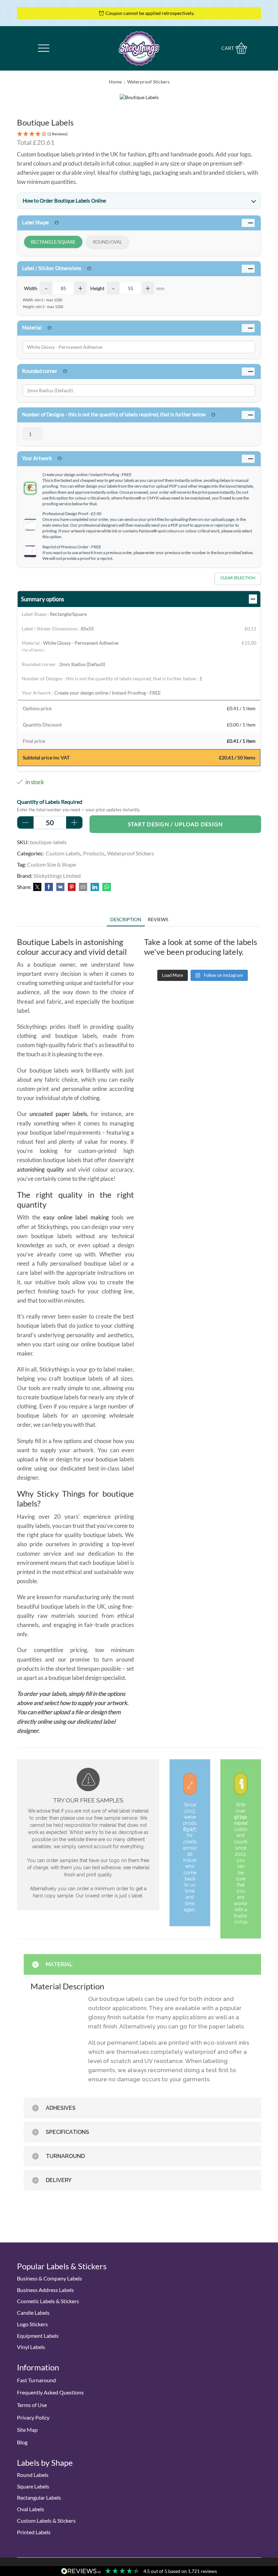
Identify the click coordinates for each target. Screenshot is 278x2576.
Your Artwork (37, 458)
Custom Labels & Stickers (46, 2521)
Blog (22, 2442)
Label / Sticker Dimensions (52, 268)
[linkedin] (95, 887)
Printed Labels (34, 2532)
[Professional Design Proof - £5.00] (30, 524)
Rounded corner (40, 371)
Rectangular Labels (39, 2497)
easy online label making (76, 1217)
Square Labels (33, 2486)
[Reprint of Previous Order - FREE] (30, 552)
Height (97, 288)
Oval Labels (31, 2509)
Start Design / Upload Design (175, 824)
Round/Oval (107, 242)
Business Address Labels (45, 2290)
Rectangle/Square (53, 242)
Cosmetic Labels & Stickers (48, 2301)
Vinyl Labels (31, 2347)
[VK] (60, 887)
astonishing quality (41, 1169)
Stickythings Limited (57, 876)
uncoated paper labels (58, 1114)
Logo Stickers (32, 2324)
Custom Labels (63, 853)
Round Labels (33, 2475)
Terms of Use (32, 2405)
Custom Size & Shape (52, 864)
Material (32, 327)
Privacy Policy (33, 2417)
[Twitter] (37, 887)
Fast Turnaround (36, 2380)
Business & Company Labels (49, 2278)
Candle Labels (33, 2313)
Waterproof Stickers (148, 82)
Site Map (27, 2430)
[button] (139, 134)
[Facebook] (49, 887)
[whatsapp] (106, 887)
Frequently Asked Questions (50, 2392)
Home (115, 82)
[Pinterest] (72, 887)
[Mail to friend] (83, 887)
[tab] (126, 919)
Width (31, 288)
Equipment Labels (38, 2336)
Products (94, 853)
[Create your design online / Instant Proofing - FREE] (30, 488)
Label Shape (35, 222)
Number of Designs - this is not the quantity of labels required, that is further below (114, 414)
